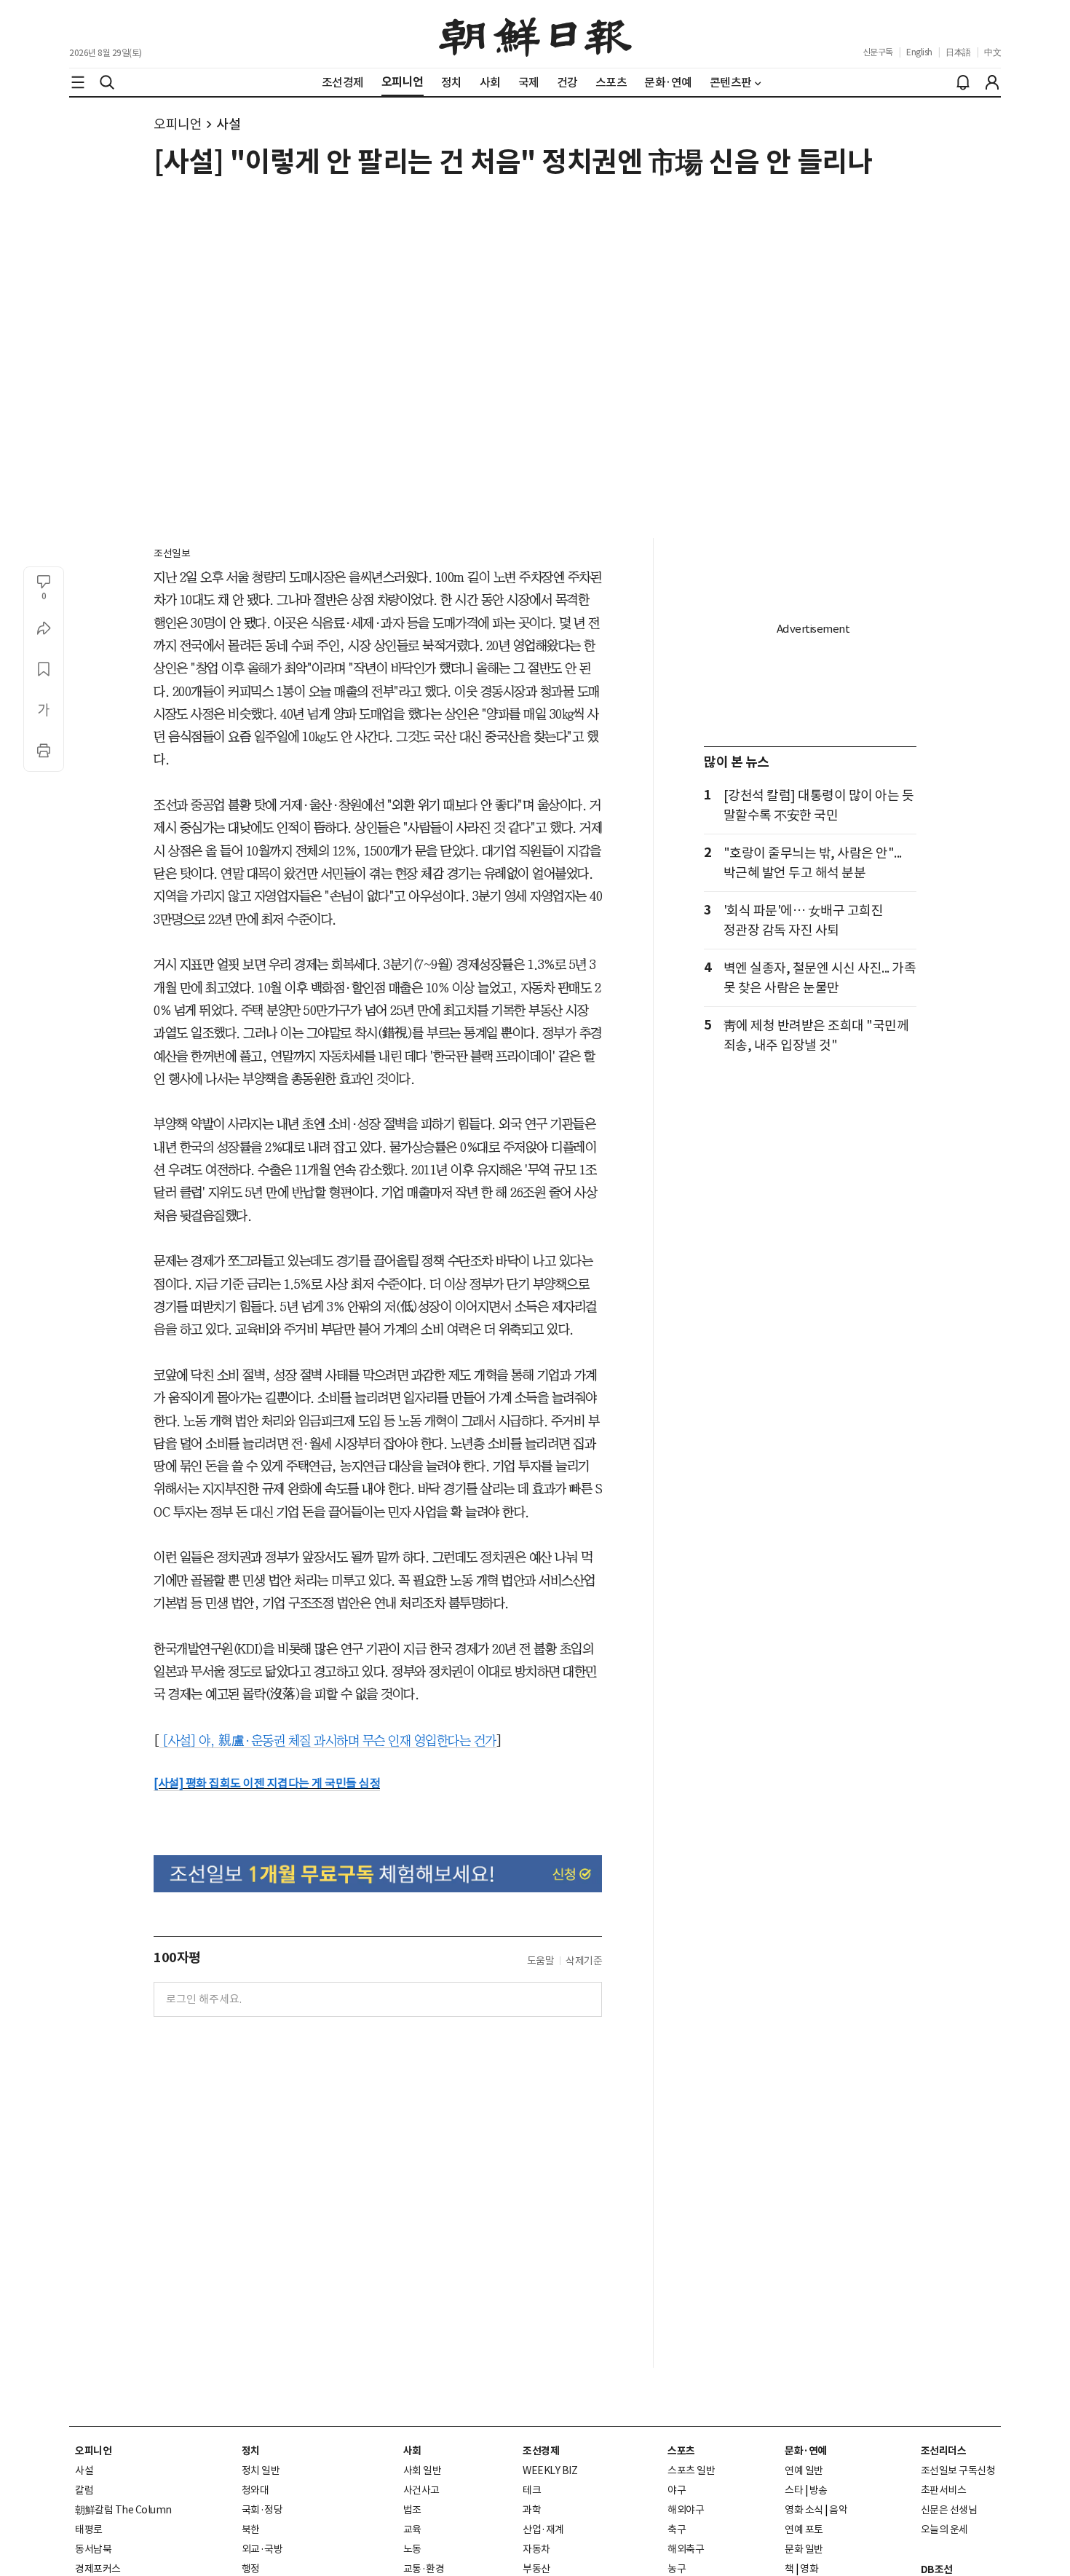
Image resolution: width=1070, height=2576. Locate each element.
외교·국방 (262, 2549)
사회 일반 (423, 2470)
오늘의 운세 (944, 2529)
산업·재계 (543, 2529)
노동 (412, 2549)
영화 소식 (804, 2510)
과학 (532, 2510)
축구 (677, 2529)
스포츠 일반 (691, 2470)
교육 (412, 2529)
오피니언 (178, 124)
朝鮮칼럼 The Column (123, 2510)
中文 (992, 52)
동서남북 (93, 2549)
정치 (251, 2451)
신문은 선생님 (949, 2510)
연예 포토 (804, 2529)
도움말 (541, 1961)
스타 (794, 2490)
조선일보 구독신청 (958, 2470)
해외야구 (686, 2510)
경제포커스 (98, 2569)
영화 (809, 2569)
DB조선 (937, 2569)
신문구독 (878, 52)
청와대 (255, 2490)
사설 (228, 124)
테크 (532, 2490)
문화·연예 (806, 2451)
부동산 (536, 2569)
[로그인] (992, 82)
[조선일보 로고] (535, 34)
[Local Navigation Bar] (78, 82)
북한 (251, 2529)
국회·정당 (262, 2510)
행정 (251, 2569)
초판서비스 (944, 2490)
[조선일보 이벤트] (378, 1874)
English (919, 52)
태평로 (89, 2529)
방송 (819, 2490)
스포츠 (681, 2451)
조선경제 (541, 2451)
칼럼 (84, 2490)
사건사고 (421, 2490)
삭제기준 (584, 1961)
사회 (412, 2451)
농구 (677, 2569)
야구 (677, 2490)
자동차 (536, 2549)
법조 (412, 2510)
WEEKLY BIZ (550, 2470)
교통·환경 (424, 2569)
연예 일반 (804, 2470)
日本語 (958, 52)
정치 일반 (261, 2470)
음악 (838, 2510)
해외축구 (686, 2549)
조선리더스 (944, 2451)
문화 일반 (804, 2549)
